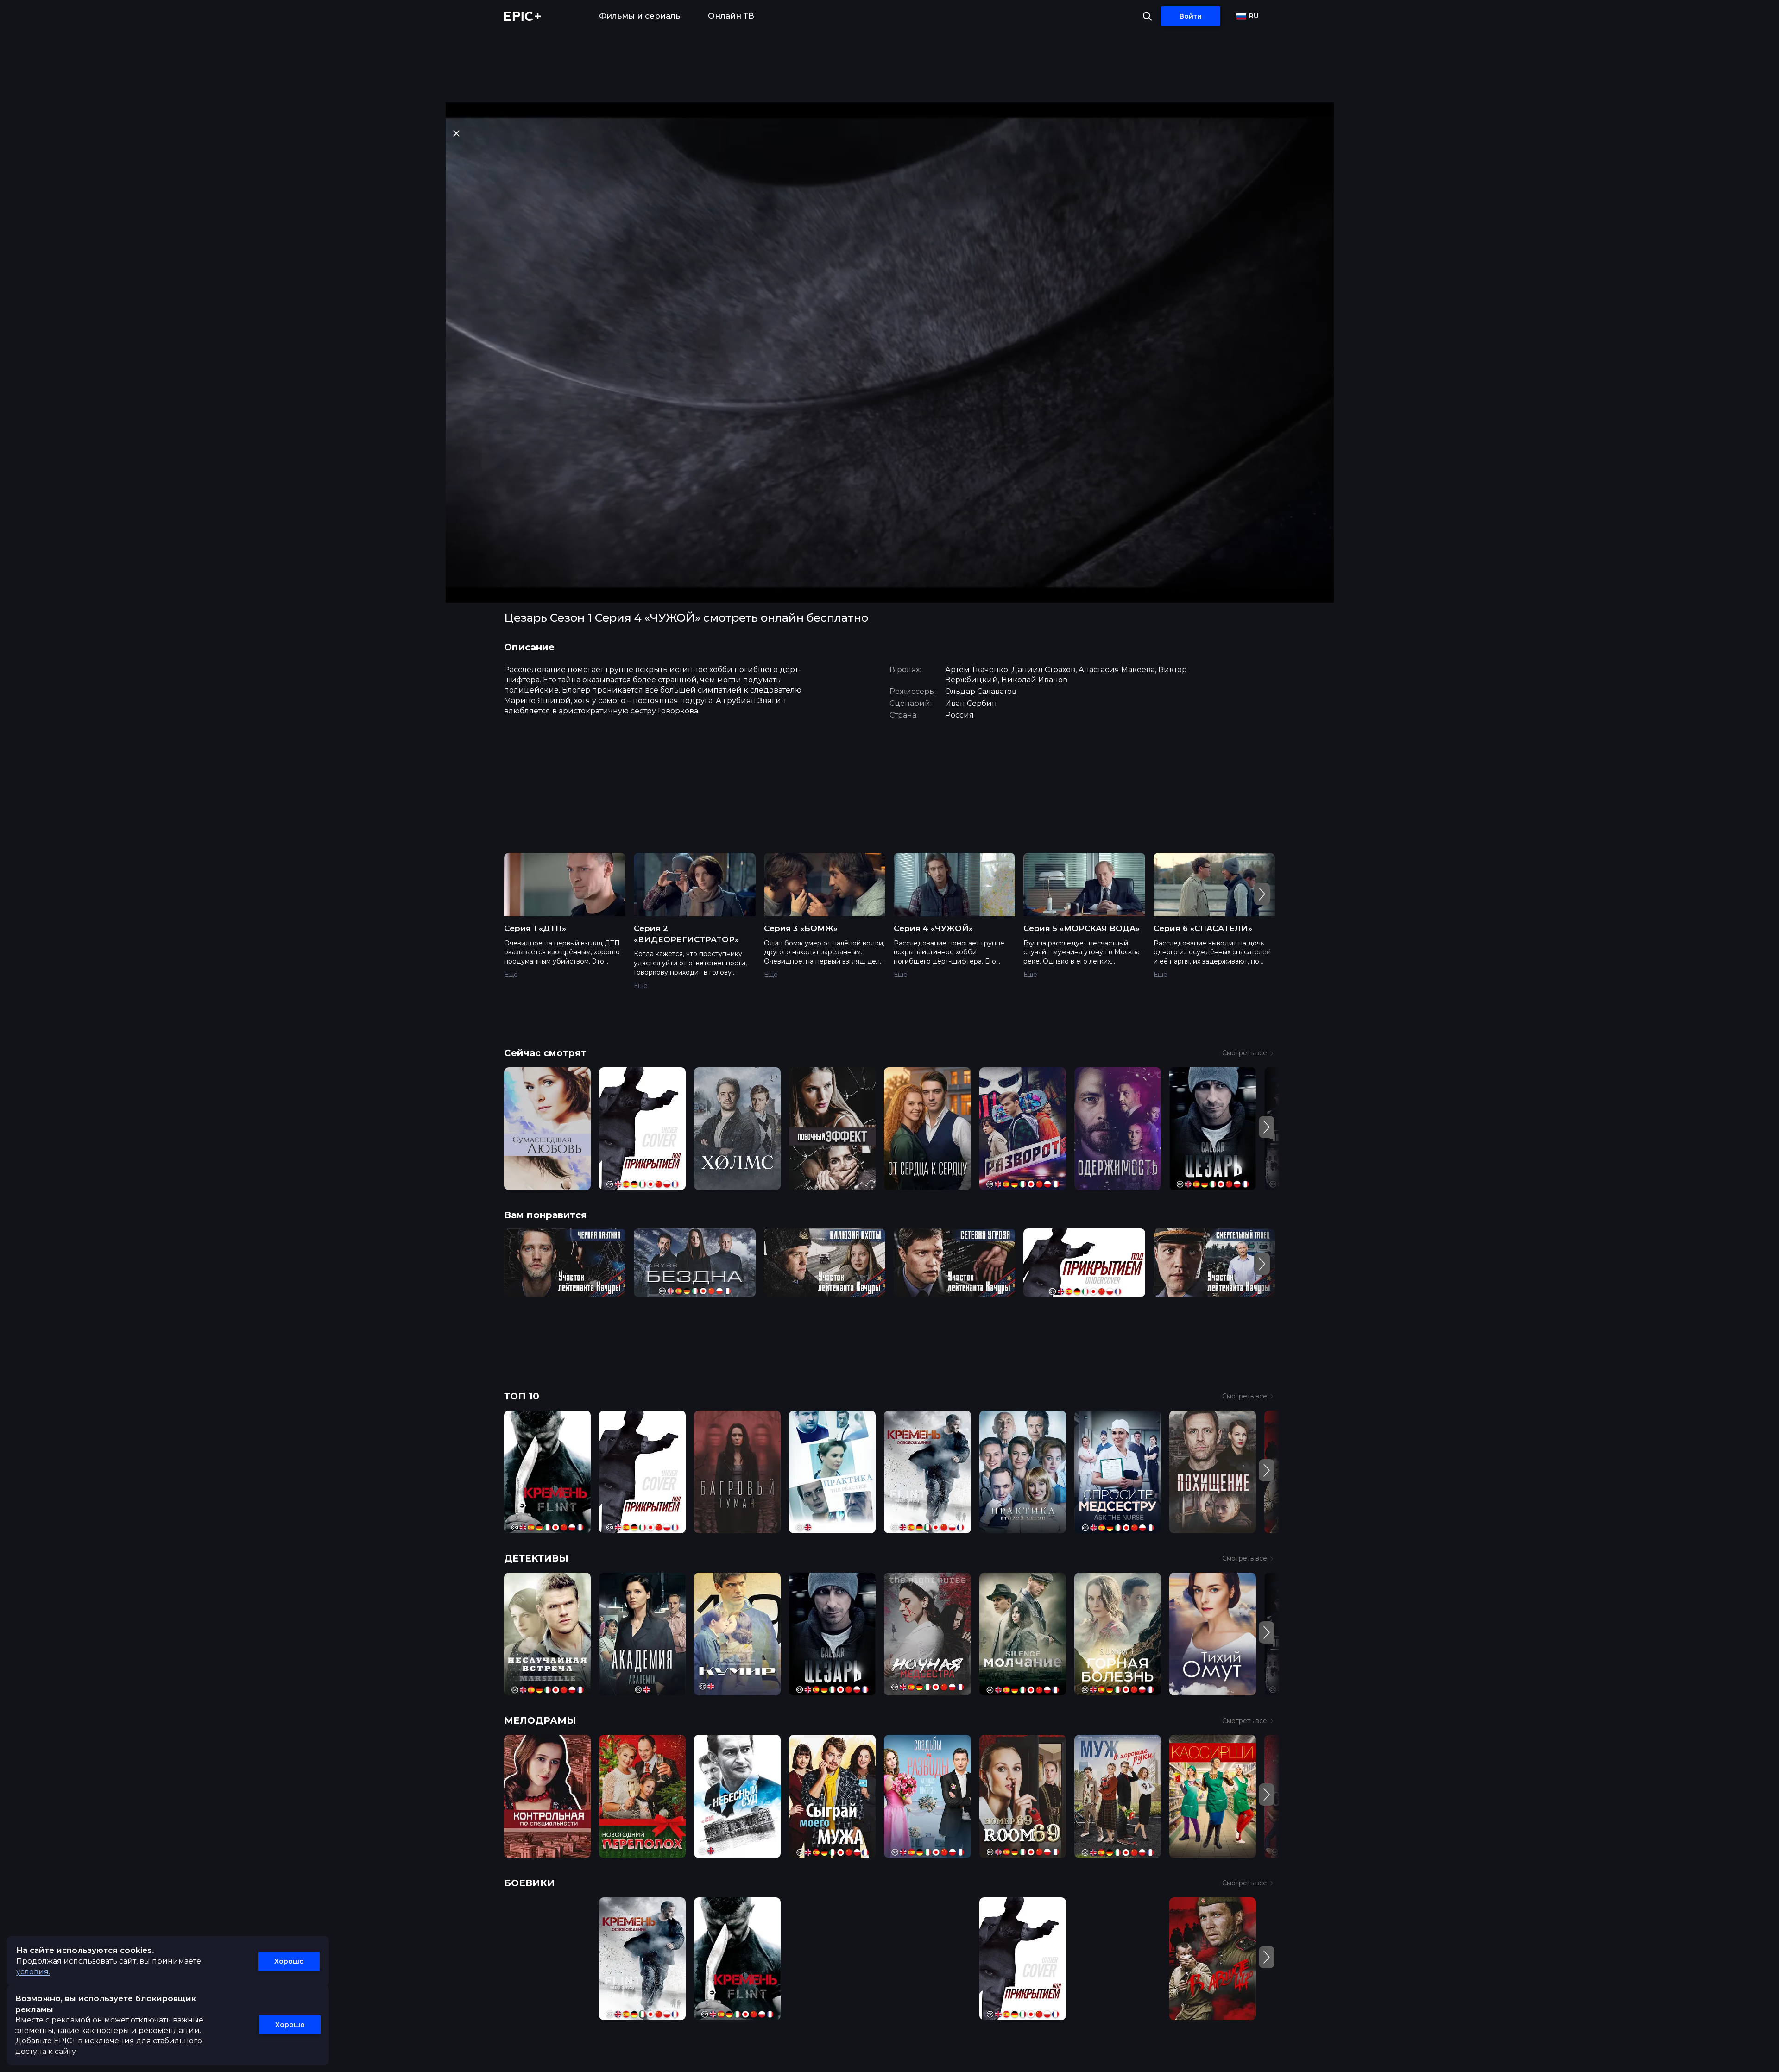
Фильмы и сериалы (640, 16)
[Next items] (1262, 894)
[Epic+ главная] (522, 16)
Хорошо (289, 1961)
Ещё (511, 975)
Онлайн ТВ (731, 16)
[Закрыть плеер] (456, 133)
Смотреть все (1245, 1053)
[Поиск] (1147, 16)
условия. (33, 1972)
